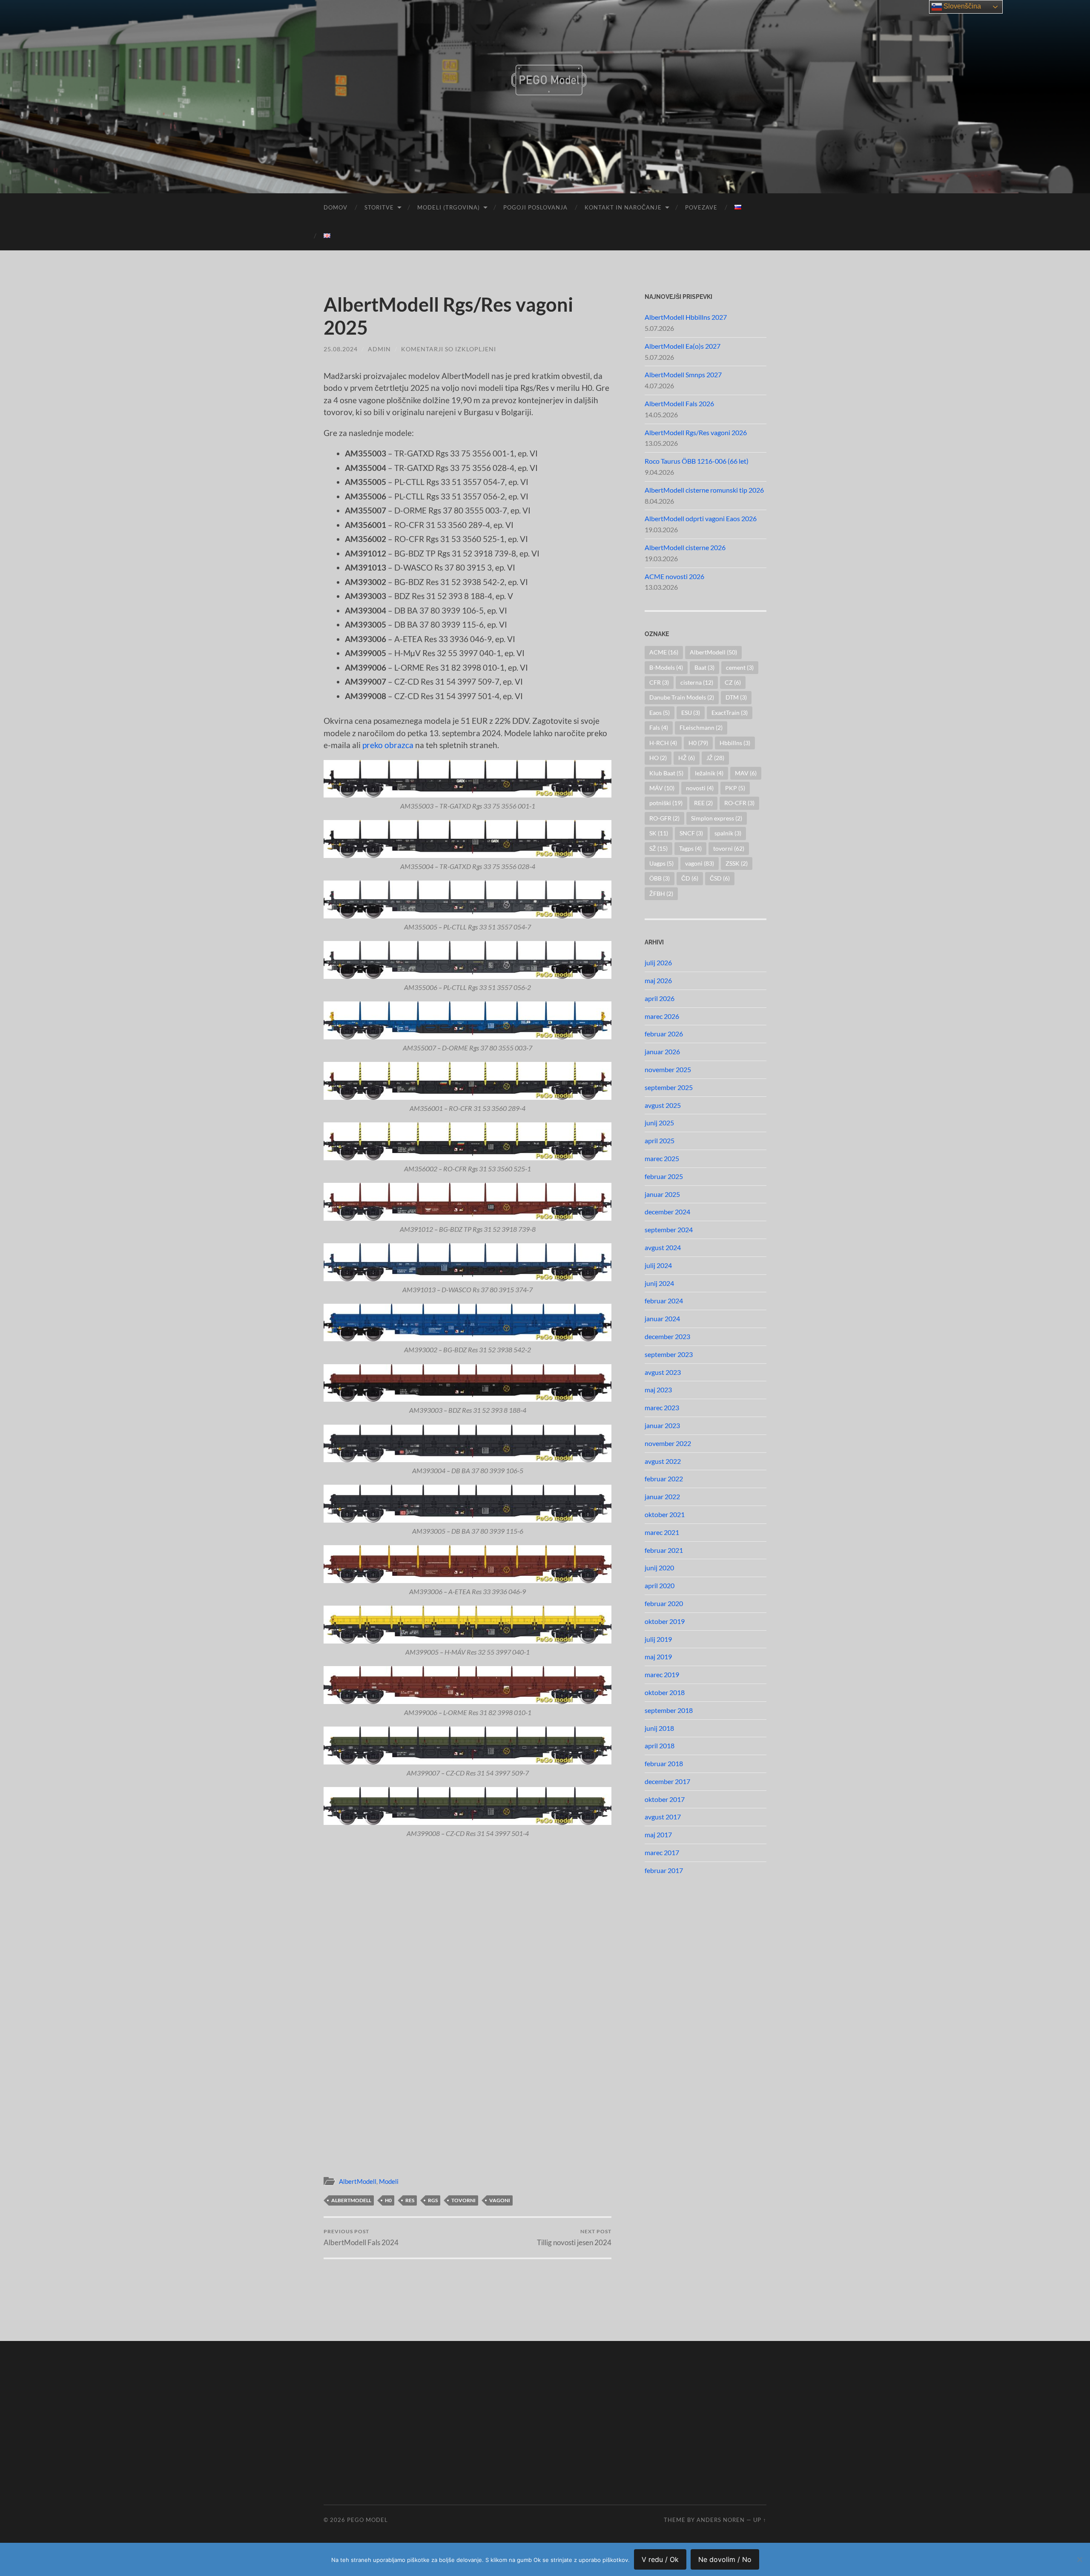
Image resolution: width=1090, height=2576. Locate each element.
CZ (733, 682)
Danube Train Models (682, 697)
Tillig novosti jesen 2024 (574, 2237)
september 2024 (669, 1229)
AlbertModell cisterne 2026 (685, 547)
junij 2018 (659, 1728)
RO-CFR (739, 803)
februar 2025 (664, 1176)
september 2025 (669, 1087)
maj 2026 (658, 980)
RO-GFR (664, 818)
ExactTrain (730, 713)
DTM (736, 697)
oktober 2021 (665, 1514)
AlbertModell (358, 2181)
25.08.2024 (341, 349)
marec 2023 (662, 1407)
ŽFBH (661, 894)
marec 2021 (662, 1532)
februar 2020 (664, 1603)
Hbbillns (735, 743)
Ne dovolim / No (725, 2559)
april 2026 (660, 998)
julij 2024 (658, 1265)
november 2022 (668, 1443)
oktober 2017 (665, 1799)
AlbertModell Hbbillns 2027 (686, 317)
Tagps (690, 848)
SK (659, 833)
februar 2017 (664, 1870)
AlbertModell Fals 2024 (361, 2237)
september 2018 (669, 1710)
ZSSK (737, 863)
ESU (691, 713)
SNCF (691, 833)
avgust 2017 (663, 1817)
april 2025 (660, 1140)
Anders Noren (721, 2520)
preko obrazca (388, 745)
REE (703, 803)
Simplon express (717, 818)
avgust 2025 (663, 1105)
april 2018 (660, 1746)
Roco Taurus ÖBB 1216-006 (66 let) (697, 461)
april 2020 (660, 1585)
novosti (700, 788)
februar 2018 (664, 1763)
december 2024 (667, 1212)
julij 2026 (658, 962)
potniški (666, 803)
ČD (690, 878)
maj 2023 (658, 1390)
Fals (659, 727)
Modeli (389, 2181)
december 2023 (667, 1336)
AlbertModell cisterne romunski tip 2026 (704, 490)
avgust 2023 (663, 1372)
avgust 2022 (663, 1461)
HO (658, 758)
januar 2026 (662, 1051)
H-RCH (663, 743)
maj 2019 (658, 1657)
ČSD (720, 878)
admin (379, 349)
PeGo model (367, 2520)
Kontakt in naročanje (623, 207)
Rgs (433, 2200)
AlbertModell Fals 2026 (679, 403)
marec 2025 (662, 1158)
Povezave (701, 207)
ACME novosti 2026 (674, 576)
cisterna (697, 682)
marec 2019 (662, 1674)
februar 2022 (664, 1479)
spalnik (728, 833)
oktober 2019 (665, 1621)
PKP (735, 788)
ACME (664, 652)
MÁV (662, 788)
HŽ (687, 758)
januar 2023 (662, 1425)
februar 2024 (664, 1301)
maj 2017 (658, 1834)
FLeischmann (701, 727)
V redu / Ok (660, 2559)
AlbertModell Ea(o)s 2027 (683, 346)
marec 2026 (662, 1016)
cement (740, 667)
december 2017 (667, 1781)
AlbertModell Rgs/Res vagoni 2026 (696, 432)
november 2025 (668, 1069)
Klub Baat (666, 773)
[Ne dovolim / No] (1079, 2559)
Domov (336, 207)
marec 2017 (662, 1852)
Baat (704, 667)
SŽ (658, 848)
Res (410, 2200)
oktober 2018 (665, 1692)
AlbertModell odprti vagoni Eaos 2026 (701, 518)
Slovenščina (961, 6)
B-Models (666, 667)
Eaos (660, 713)
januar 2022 (662, 1496)
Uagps (661, 863)
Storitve (379, 207)
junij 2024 (659, 1283)
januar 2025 (662, 1194)
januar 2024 (662, 1318)
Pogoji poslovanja (535, 207)
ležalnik (709, 773)
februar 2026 (664, 1034)
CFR (659, 682)
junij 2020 (659, 1568)
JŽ (715, 758)
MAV (746, 773)
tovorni (463, 2200)
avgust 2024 (663, 1247)
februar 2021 (664, 1550)
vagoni (500, 2200)
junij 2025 (659, 1123)
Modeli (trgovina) (449, 207)
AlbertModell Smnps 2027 (683, 374)
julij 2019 (658, 1639)
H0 (388, 2200)
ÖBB (660, 878)
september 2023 (669, 1354)
